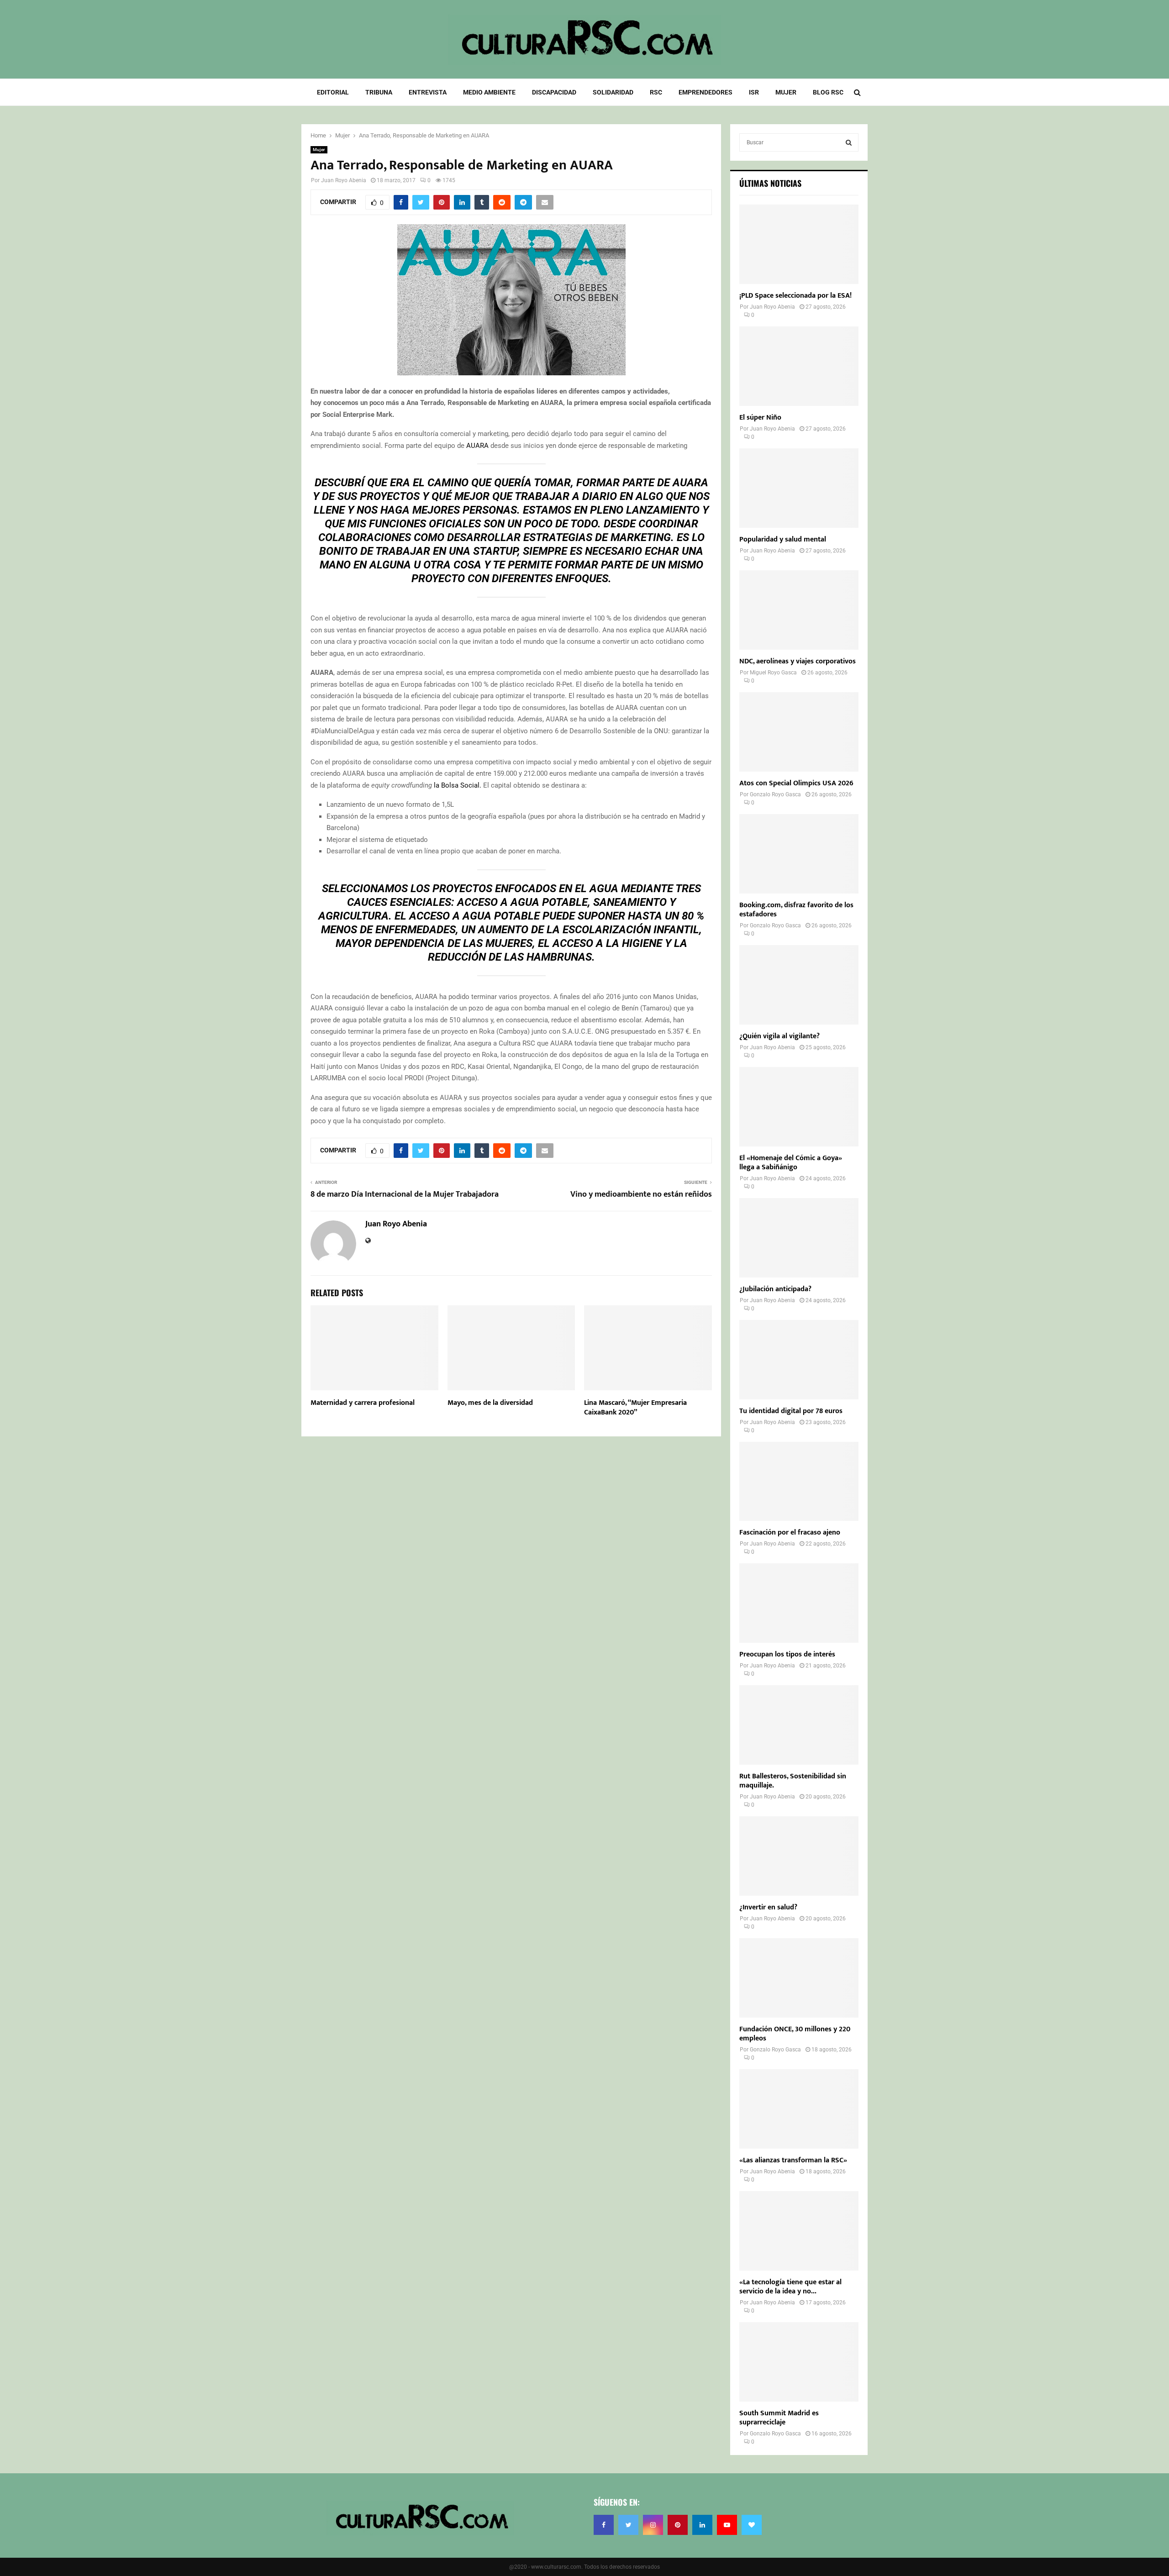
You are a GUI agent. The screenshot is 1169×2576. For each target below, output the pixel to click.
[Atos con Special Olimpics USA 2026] (799, 732)
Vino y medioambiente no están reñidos (641, 1194)
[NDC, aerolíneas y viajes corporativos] (799, 610)
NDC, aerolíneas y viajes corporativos (798, 661)
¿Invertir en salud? (768, 1907)
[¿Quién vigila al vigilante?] (799, 985)
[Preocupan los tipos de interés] (799, 1603)
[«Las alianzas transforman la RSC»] (799, 2109)
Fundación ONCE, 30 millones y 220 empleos (795, 2034)
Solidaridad (613, 92)
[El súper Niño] (799, 366)
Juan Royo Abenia (344, 180)
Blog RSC (828, 92)
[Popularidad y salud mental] (799, 488)
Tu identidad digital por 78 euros (791, 1411)
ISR (754, 92)
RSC (656, 92)
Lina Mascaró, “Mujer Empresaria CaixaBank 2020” (635, 1408)
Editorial (333, 92)
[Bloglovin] (752, 2525)
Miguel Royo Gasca (773, 673)
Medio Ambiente (489, 92)
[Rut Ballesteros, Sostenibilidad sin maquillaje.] (799, 1725)
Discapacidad (554, 92)
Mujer (786, 92)
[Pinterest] (678, 2525)
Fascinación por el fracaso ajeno (790, 1532)
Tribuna (379, 92)
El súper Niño (760, 418)
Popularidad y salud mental (783, 539)
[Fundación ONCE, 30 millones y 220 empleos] (799, 1978)
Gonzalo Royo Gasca (775, 794)
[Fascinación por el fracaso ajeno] (799, 1482)
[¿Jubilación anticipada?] (799, 1238)
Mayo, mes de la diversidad (490, 1403)
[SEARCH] (849, 142)
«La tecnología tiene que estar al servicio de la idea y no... (790, 2287)
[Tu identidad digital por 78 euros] (799, 1360)
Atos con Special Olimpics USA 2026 (796, 783)
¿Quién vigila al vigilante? (779, 1036)
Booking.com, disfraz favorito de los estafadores (796, 910)
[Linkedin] (702, 2525)
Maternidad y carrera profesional (363, 1403)
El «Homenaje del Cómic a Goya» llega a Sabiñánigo (791, 1163)
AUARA (477, 446)
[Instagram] (653, 2525)
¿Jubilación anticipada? (775, 1289)
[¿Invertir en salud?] (799, 1856)
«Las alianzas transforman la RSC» (793, 2160)
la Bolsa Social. (458, 785)
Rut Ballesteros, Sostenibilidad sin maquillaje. (793, 1781)
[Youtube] (727, 2525)
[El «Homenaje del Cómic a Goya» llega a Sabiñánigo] (799, 1107)
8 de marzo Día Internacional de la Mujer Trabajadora (405, 1194)
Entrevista (428, 92)
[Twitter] (628, 2525)
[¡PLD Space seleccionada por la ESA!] (799, 244)
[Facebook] (604, 2525)
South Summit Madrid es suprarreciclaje (779, 2418)
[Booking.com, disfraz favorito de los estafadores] (799, 854)
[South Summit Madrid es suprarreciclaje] (799, 2362)
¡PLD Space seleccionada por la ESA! (795, 296)
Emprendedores (706, 92)
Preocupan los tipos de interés (787, 1654)
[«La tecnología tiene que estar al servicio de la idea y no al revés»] (799, 2231)
